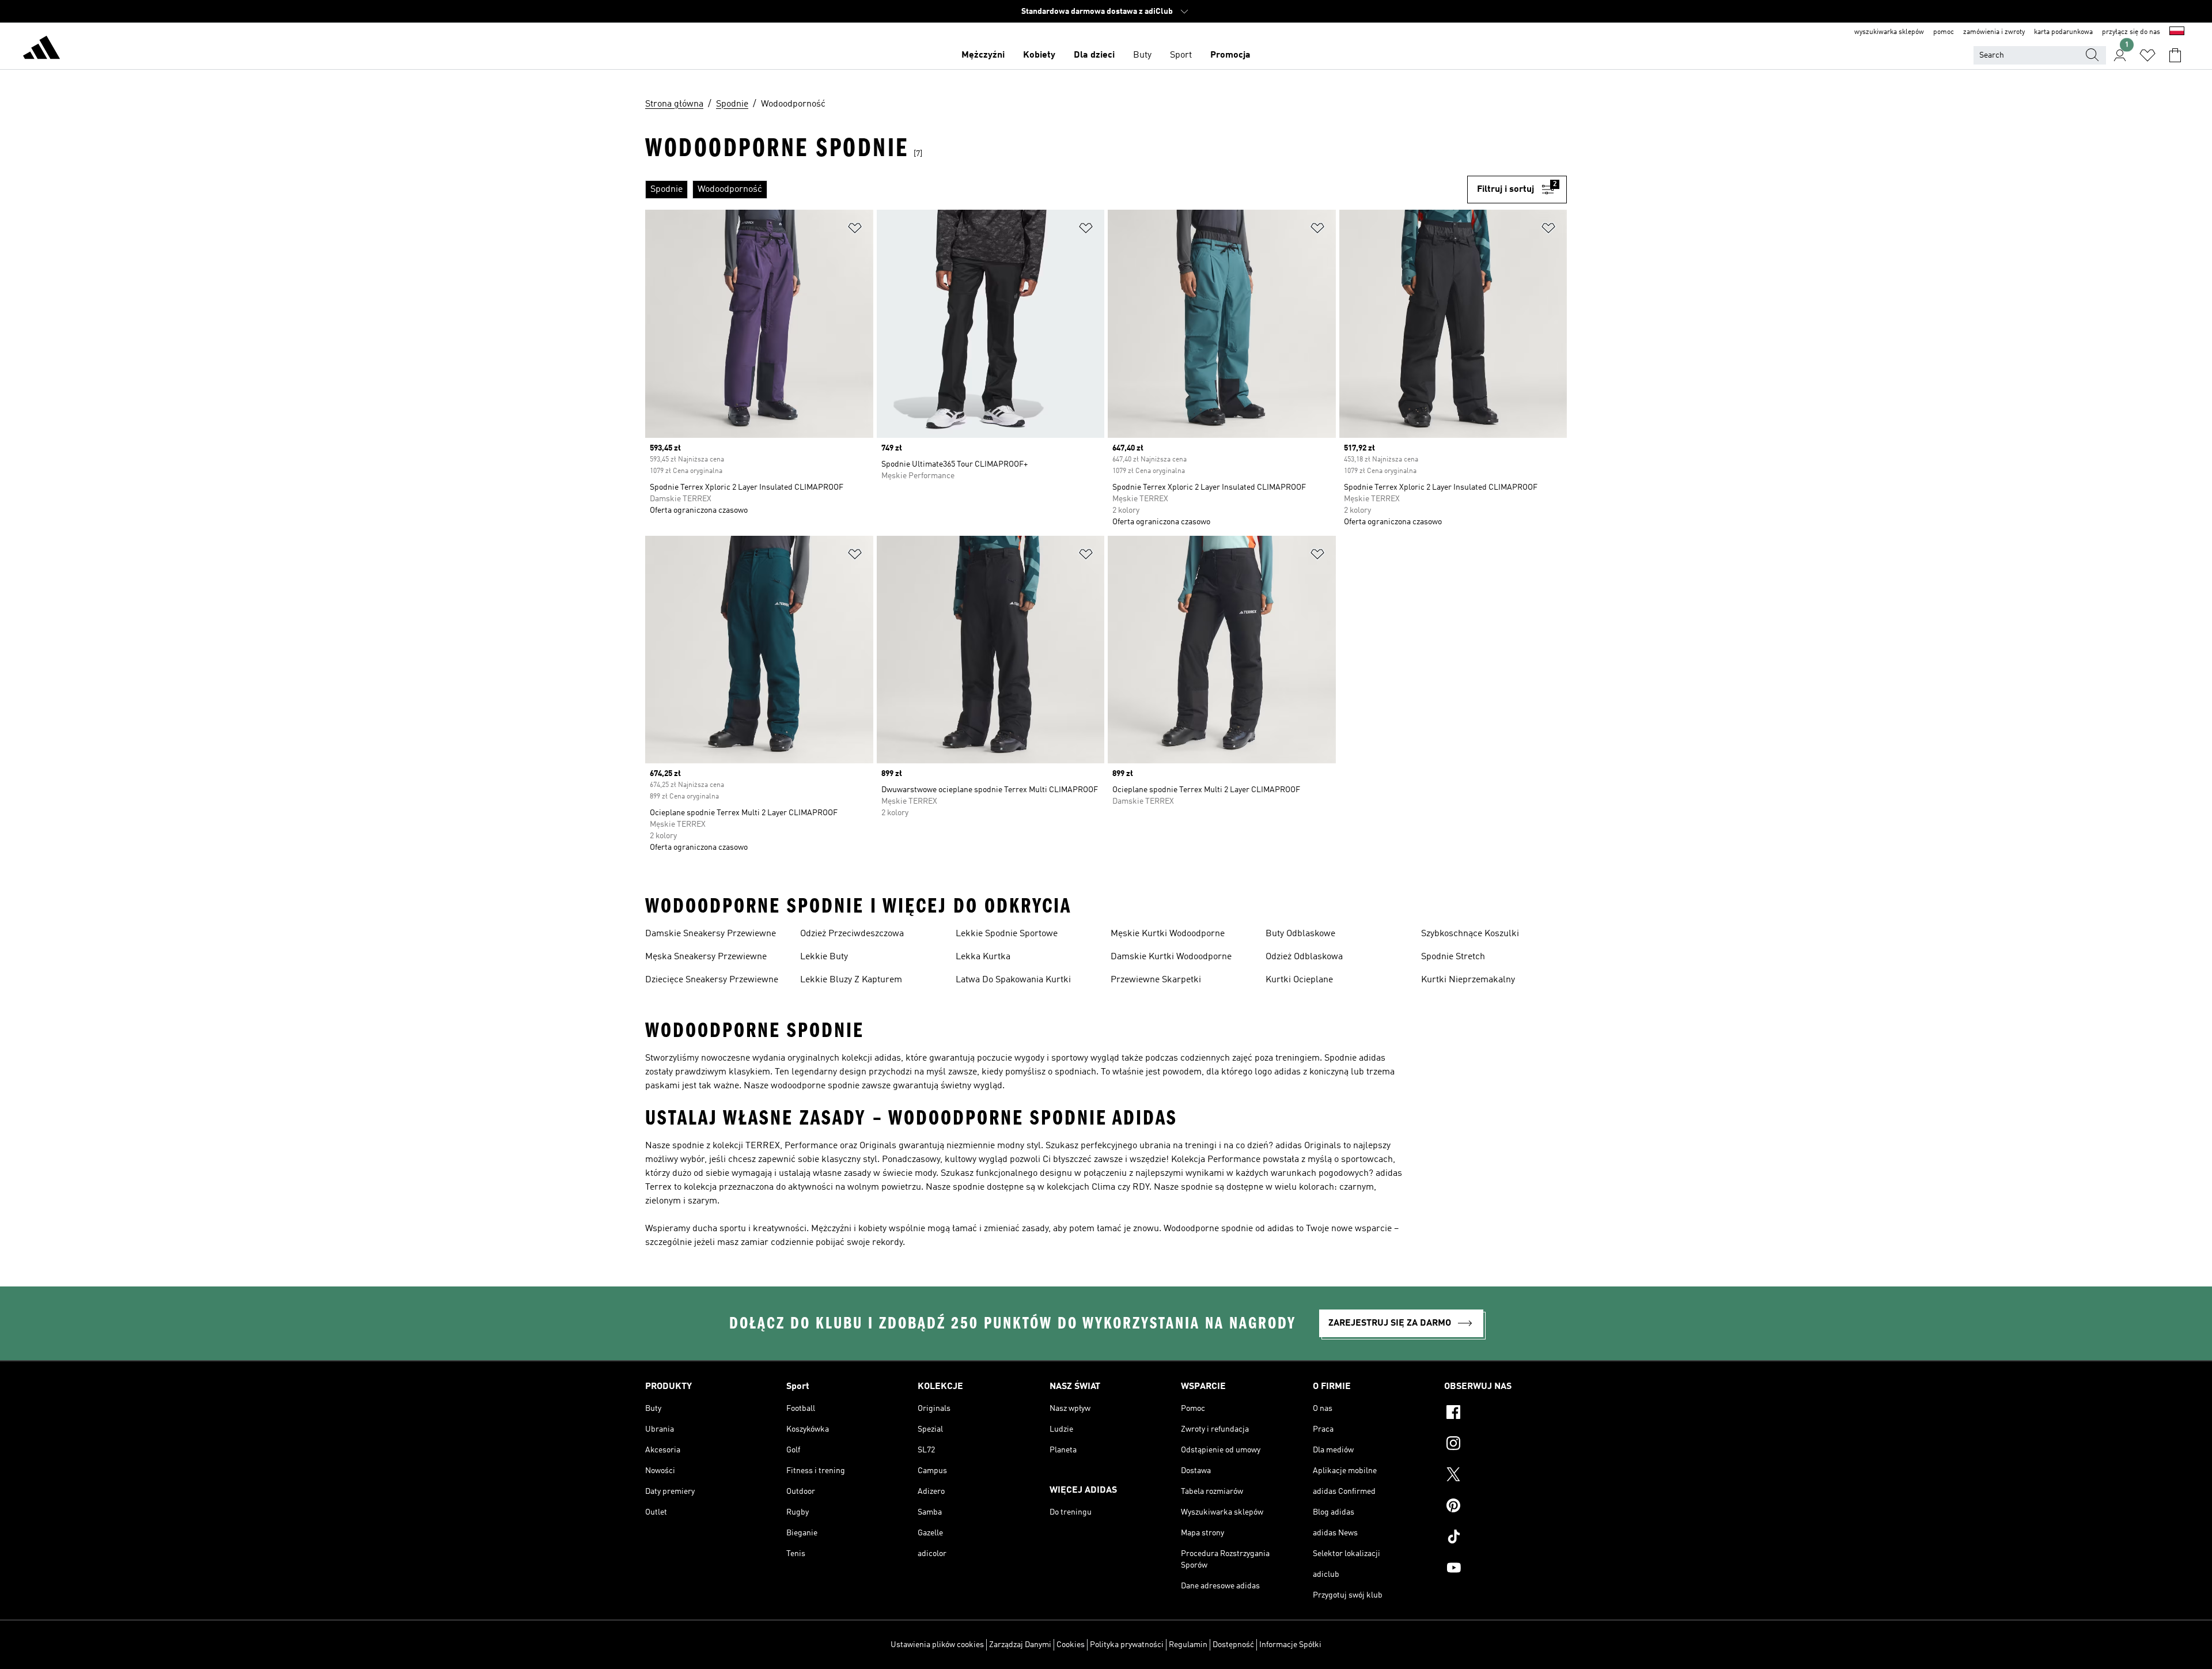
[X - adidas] (1505, 1476)
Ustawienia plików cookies (937, 1645)
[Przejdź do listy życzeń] (2147, 55)
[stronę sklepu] (41, 50)
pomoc (1944, 32)
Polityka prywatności (1127, 1645)
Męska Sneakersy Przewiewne (706, 957)
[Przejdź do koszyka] (2175, 55)
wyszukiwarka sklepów (1889, 32)
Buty (1142, 55)
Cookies (1071, 1645)
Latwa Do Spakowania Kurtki (1013, 980)
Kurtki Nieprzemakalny (1468, 980)
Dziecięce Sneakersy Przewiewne (712, 980)
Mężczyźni (983, 55)
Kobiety (1039, 55)
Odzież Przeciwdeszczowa (852, 934)
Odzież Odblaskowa (1304, 957)
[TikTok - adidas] (1505, 1538)
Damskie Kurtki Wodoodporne (1171, 957)
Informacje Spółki (1290, 1645)
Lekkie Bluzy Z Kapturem (851, 980)
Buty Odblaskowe (1300, 934)
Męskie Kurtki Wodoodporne (1168, 934)
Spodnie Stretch (1453, 957)
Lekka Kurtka (983, 957)
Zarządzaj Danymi (1020, 1645)
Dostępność (1233, 1645)
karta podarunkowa (2063, 32)
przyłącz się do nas (2131, 32)
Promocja (1230, 55)
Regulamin (1188, 1645)
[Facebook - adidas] (1505, 1414)
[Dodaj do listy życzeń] (855, 230)
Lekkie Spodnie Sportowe (1007, 934)
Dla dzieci (1094, 55)
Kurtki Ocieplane (1299, 980)
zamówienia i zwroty (1994, 32)
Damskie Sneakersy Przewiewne (711, 934)
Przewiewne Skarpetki (1156, 980)
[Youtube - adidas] (1505, 1569)
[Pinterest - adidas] (1505, 1507)
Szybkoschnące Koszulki (1470, 934)
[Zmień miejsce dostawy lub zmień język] (2177, 32)
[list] (1056, 190)
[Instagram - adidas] (1505, 1445)
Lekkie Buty (824, 957)
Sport (1181, 55)
